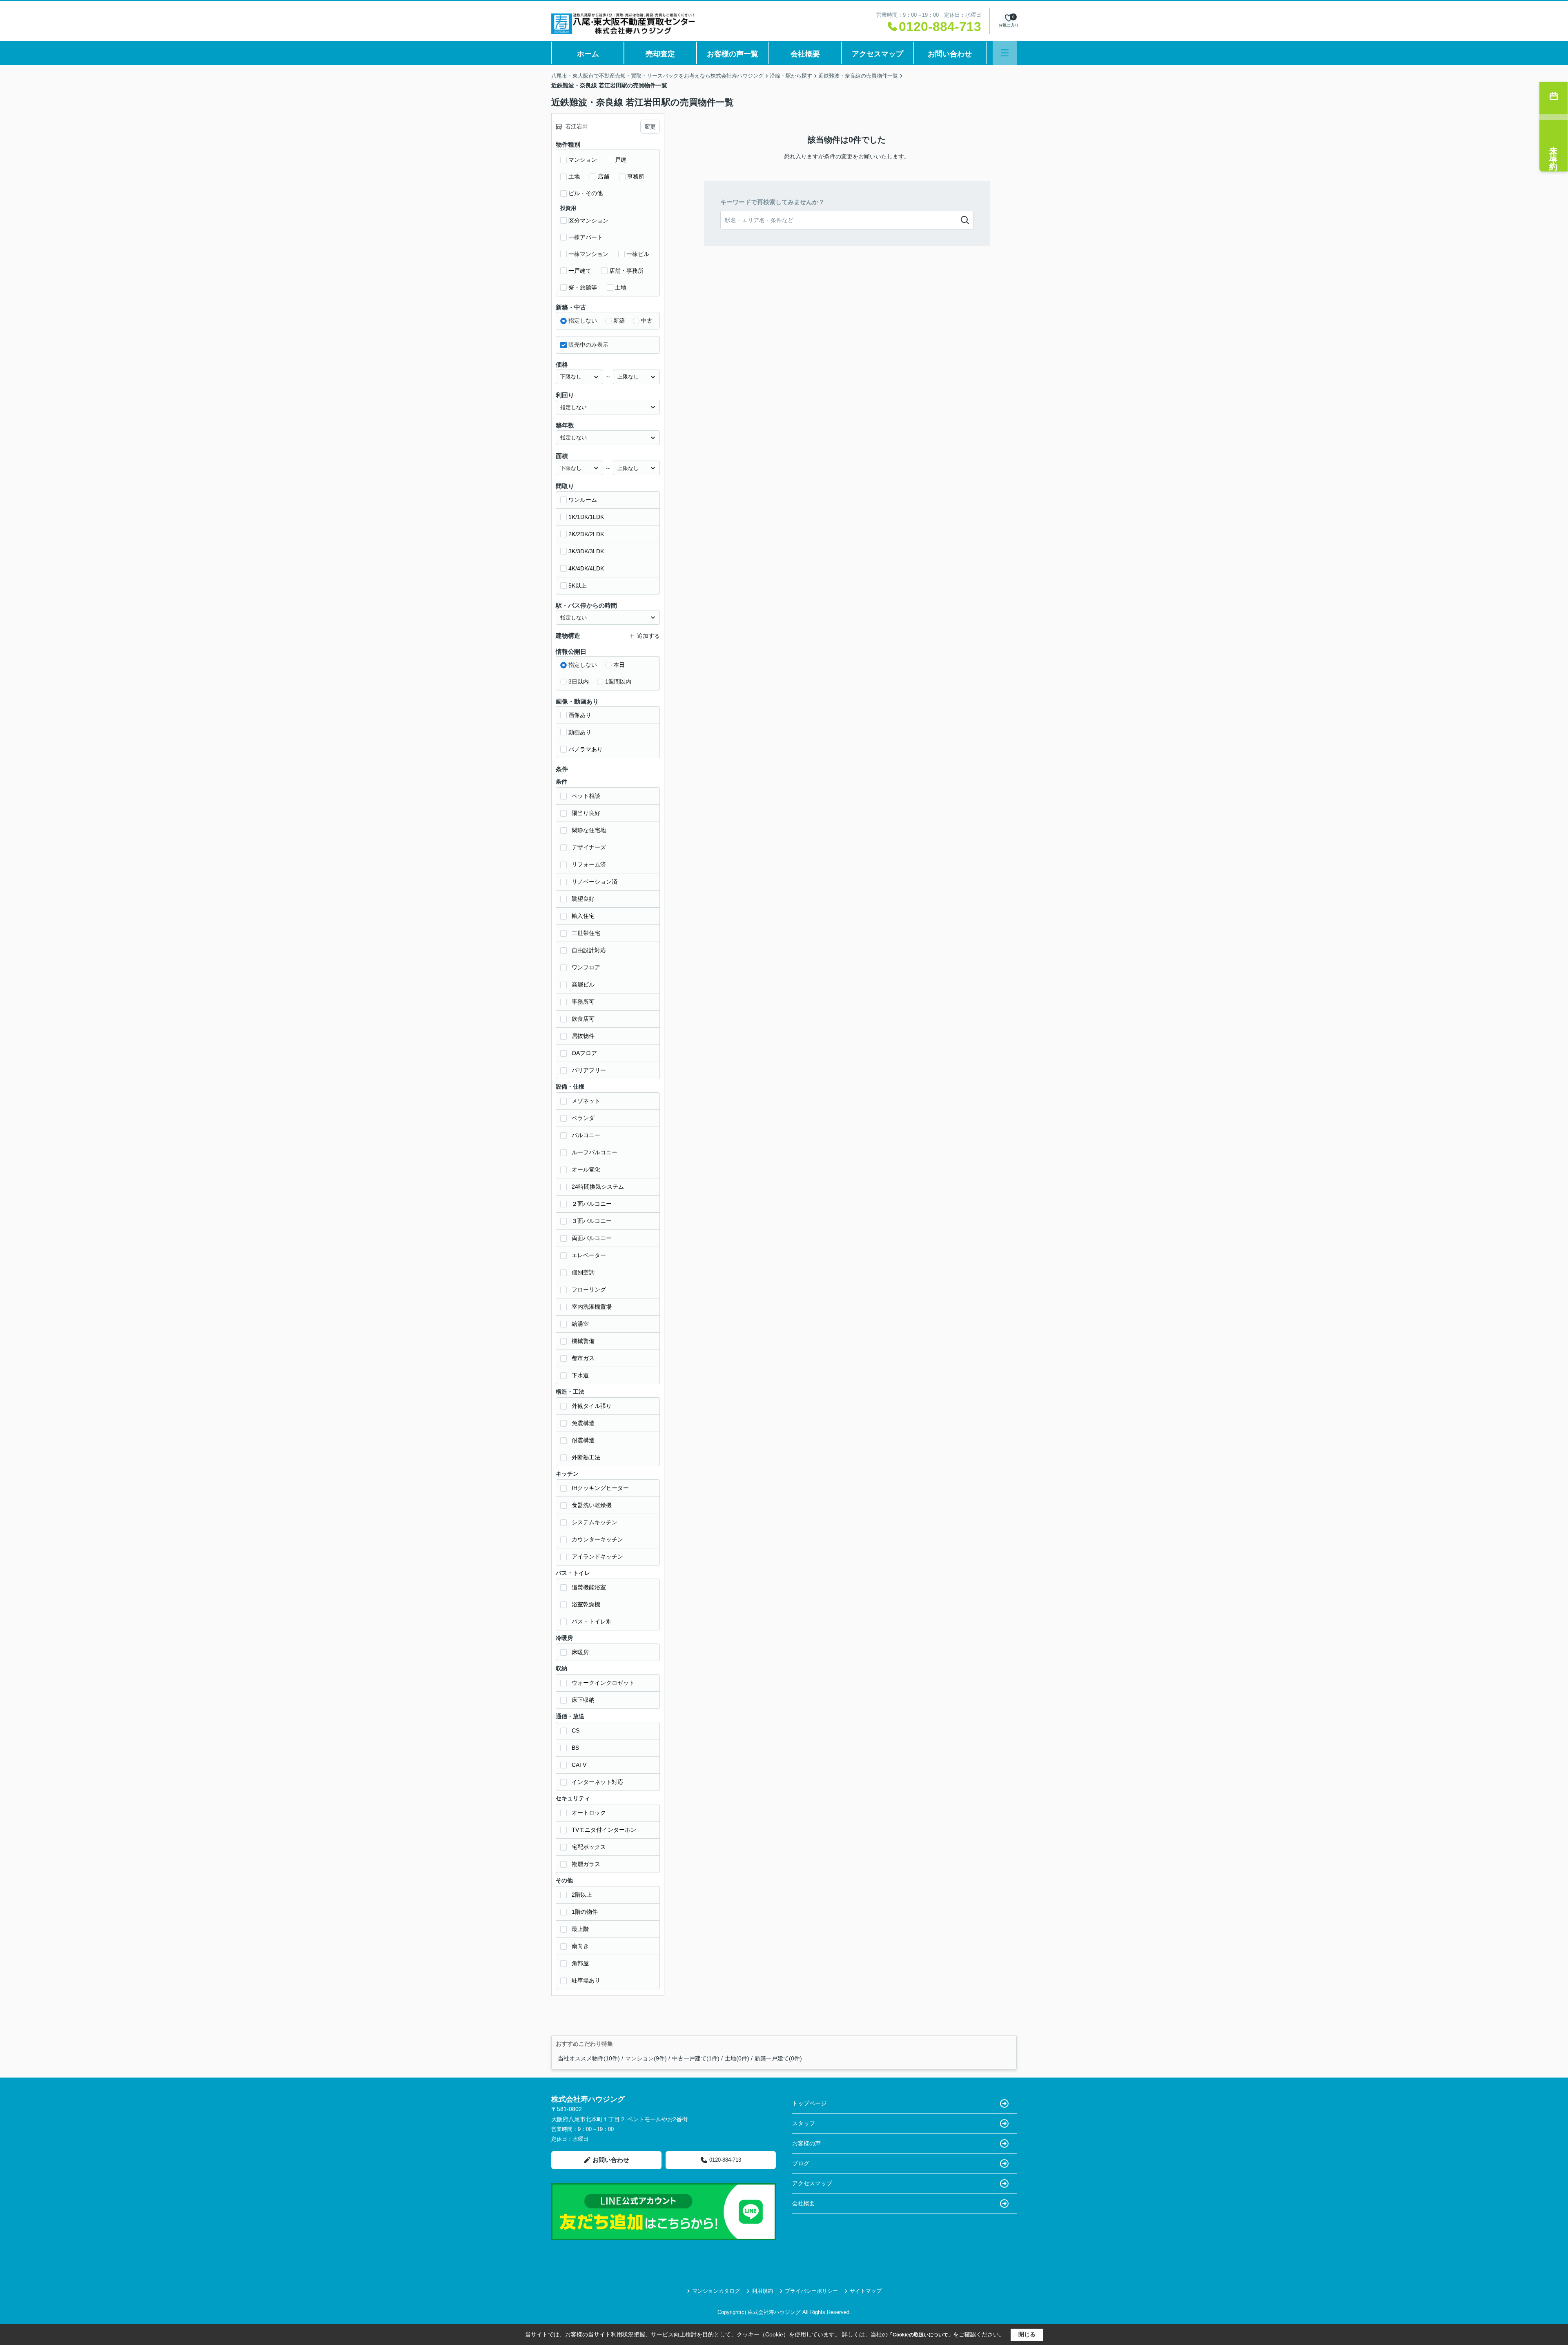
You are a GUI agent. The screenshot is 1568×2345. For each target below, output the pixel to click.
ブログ (801, 2163)
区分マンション (588, 220)
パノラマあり (586, 749)
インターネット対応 (597, 1782)
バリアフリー (589, 1070)
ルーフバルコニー (595, 1152)
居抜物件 (583, 1036)
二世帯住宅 (586, 933)
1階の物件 (585, 1912)
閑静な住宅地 (589, 830)
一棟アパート (586, 237)
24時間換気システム (598, 1187)
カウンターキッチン (597, 1539)
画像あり (580, 715)
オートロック (589, 1813)
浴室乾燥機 (586, 1604)
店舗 (604, 176)
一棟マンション (588, 254)
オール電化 (586, 1169)
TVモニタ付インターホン (604, 1830)
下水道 (580, 1375)
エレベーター (589, 1255)
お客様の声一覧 (733, 54)
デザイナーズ (589, 847)
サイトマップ (866, 2291)
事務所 (636, 176)
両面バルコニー (592, 1238)
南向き (580, 1946)
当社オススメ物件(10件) (589, 2058)
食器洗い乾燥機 (592, 1505)
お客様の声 (806, 2143)
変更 (650, 127)
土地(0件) (737, 2058)
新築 (619, 321)
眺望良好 (583, 899)
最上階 (580, 1929)
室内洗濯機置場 (592, 1307)
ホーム (588, 54)
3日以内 (579, 681)
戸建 (621, 160)
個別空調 (583, 1272)
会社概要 (805, 54)
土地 (574, 176)
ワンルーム (583, 500)
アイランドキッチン (597, 1557)
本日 (619, 665)
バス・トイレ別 (592, 1621)
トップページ (809, 2103)
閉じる (1027, 2334)
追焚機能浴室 (589, 1587)
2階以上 (582, 1895)
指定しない (583, 321)
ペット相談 (586, 796)
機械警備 (583, 1341)
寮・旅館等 (583, 287)
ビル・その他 (586, 193)
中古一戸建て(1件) (696, 2058)
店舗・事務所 (626, 271)
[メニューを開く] (1005, 53)
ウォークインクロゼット (603, 1683)
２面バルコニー (592, 1204)
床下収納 (583, 1700)
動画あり (580, 732)
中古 (647, 321)
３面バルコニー (592, 1221)
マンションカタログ (716, 2291)
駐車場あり (586, 1980)
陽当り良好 (586, 813)
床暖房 (580, 1652)
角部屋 (580, 1963)
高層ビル (583, 984)
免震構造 (583, 1423)
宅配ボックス (589, 1847)
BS (575, 1748)
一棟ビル (638, 254)
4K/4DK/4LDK (586, 568)
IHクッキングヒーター (600, 1488)
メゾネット (586, 1101)
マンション (583, 160)
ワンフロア (586, 967)
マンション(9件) (646, 2058)
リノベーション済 (595, 882)
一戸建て (580, 271)
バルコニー (586, 1135)
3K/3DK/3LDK (586, 551)
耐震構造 (583, 1440)
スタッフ (804, 2123)
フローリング (589, 1289)
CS (576, 1730)
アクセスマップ (878, 54)
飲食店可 (583, 1019)
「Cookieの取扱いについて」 (920, 2335)
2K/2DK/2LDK (586, 534)
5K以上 (578, 586)
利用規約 (762, 2291)
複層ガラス (586, 1864)
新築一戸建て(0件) (778, 2058)
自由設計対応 (589, 950)
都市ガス (583, 1358)
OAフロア (584, 1053)
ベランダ (583, 1118)
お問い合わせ (950, 54)
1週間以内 (618, 681)
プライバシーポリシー (811, 2291)
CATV (579, 1765)
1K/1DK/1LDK (586, 517)
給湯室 (580, 1324)
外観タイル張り (592, 1406)
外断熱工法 (586, 1457)
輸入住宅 (583, 916)
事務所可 (583, 1002)
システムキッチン (595, 1522)
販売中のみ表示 (588, 345)
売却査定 (660, 54)
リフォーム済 (589, 864)
